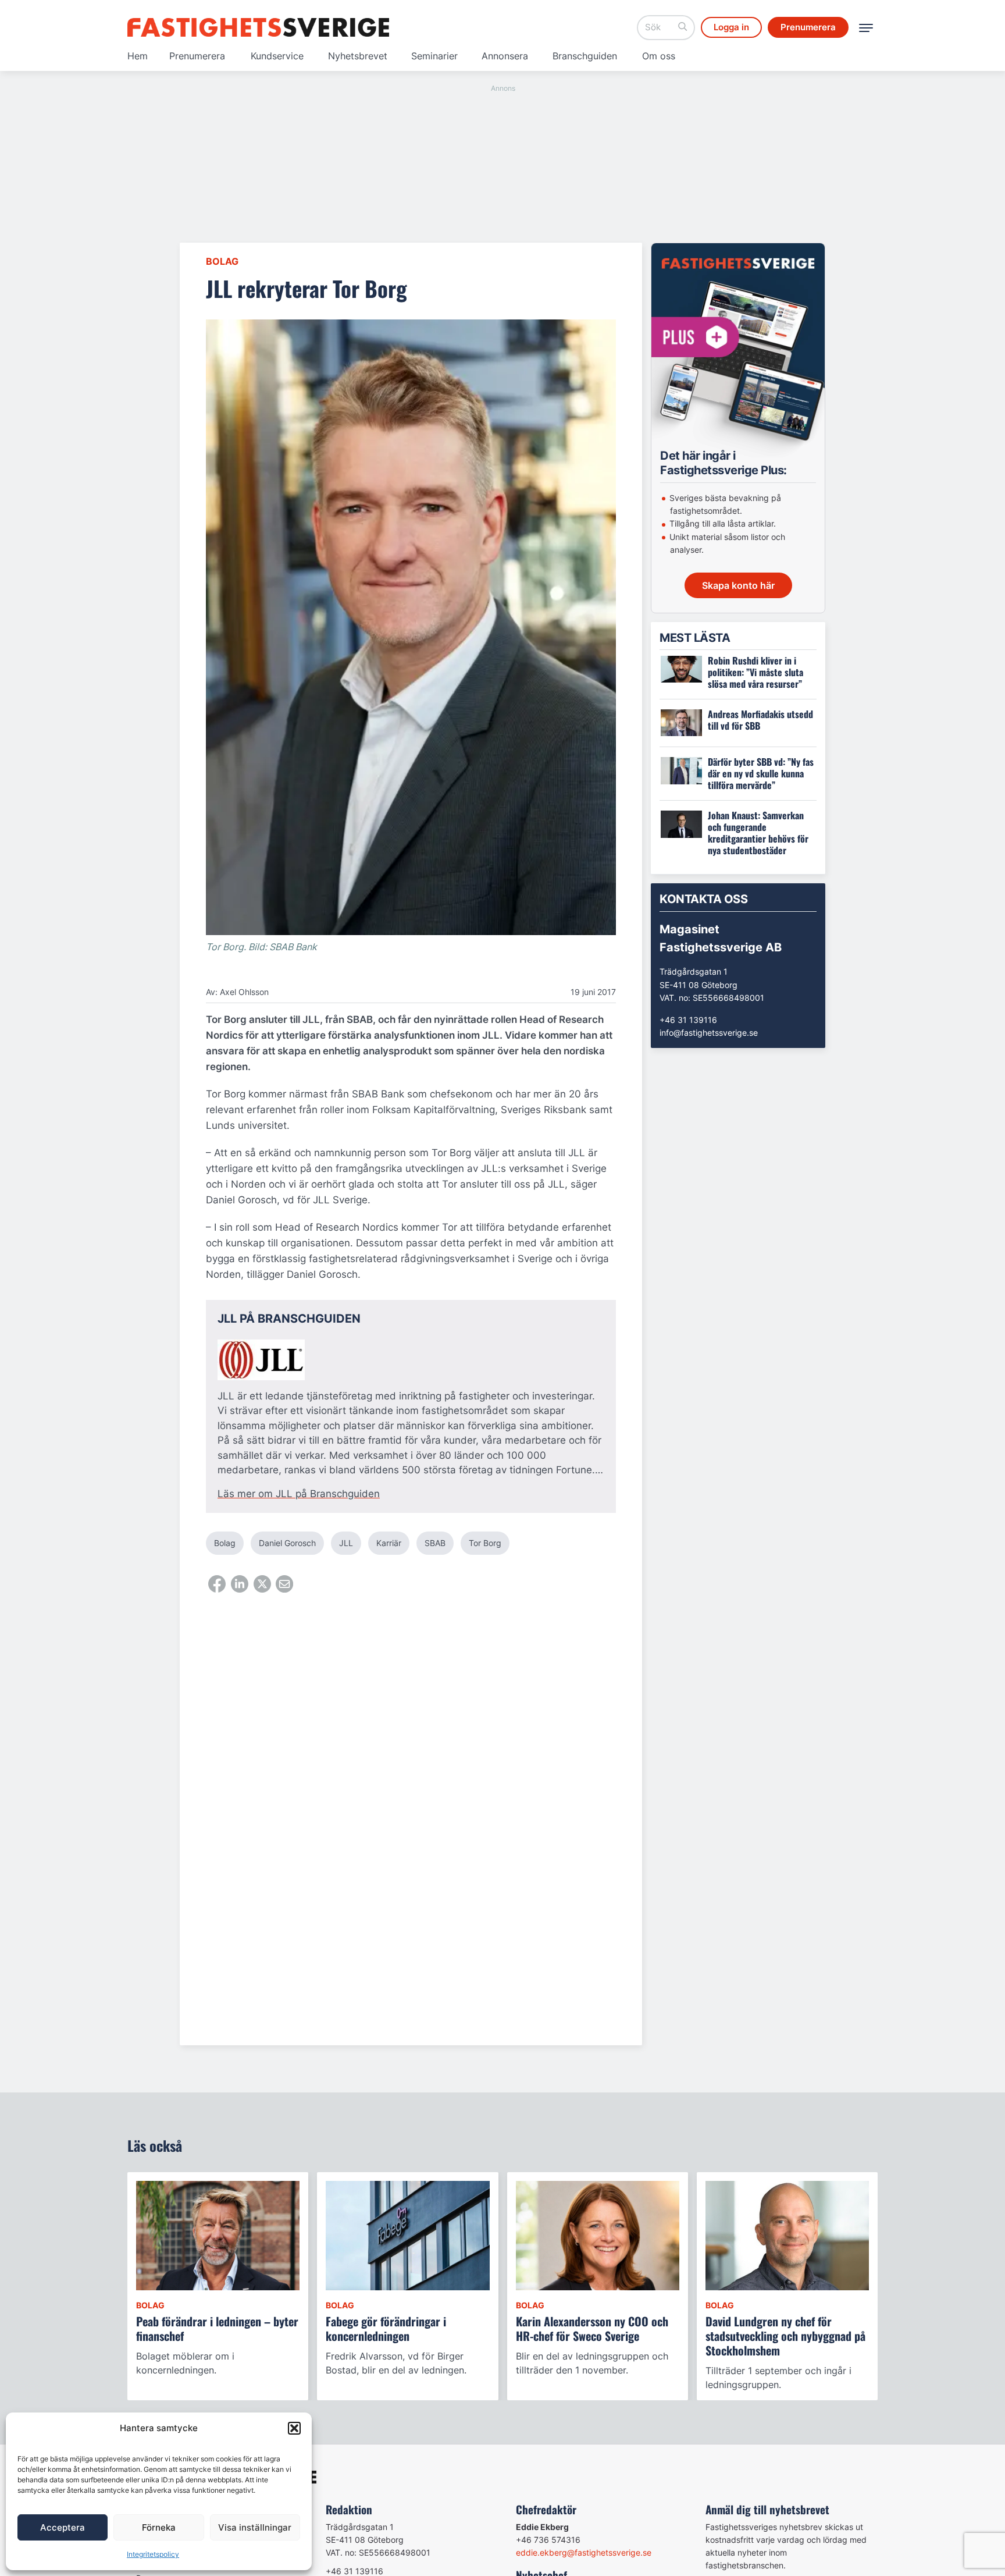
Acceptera (63, 2527)
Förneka (159, 2527)
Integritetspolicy (153, 2554)
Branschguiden (585, 56)
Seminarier (434, 56)
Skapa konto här (738, 585)
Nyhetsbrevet (358, 56)
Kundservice (277, 56)
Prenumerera (197, 56)
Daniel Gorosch (287, 1543)
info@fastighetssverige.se (709, 1033)
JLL (346, 1543)
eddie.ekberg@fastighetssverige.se (584, 2552)
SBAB (435, 1543)
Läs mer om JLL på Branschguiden (299, 1494)
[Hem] (258, 27)
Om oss (659, 56)
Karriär (389, 1543)
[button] (294, 2428)
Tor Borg (485, 1543)
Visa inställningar (255, 2527)
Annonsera (505, 56)
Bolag (222, 261)
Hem (138, 56)
